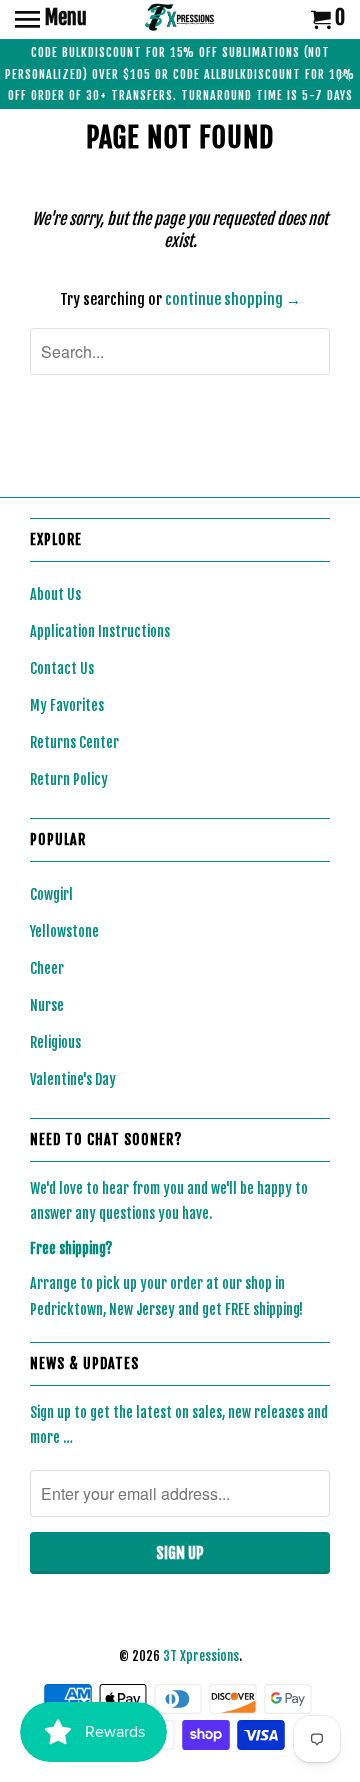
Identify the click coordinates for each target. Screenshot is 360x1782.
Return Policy (69, 779)
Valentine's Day (73, 1079)
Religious (55, 1042)
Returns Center (74, 742)
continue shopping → (233, 299)
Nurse (47, 1005)
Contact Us (62, 668)
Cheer (47, 968)
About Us (55, 594)
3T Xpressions (201, 1656)
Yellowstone (64, 931)
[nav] (51, 20)
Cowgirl (51, 894)
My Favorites (67, 705)
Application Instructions (100, 631)
